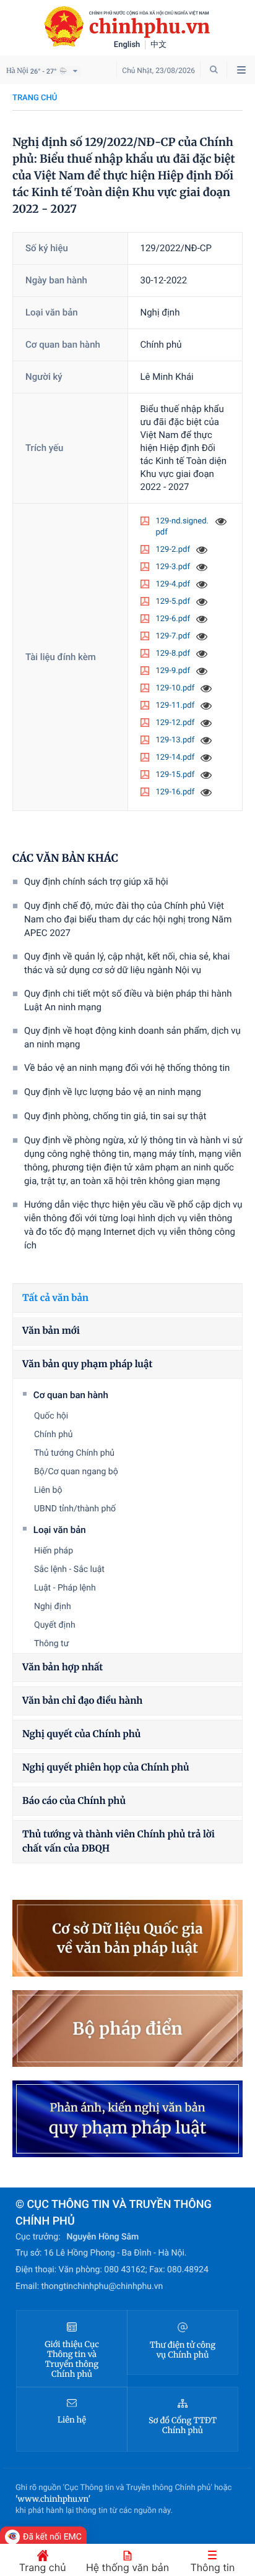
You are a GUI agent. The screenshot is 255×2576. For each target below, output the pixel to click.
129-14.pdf (175, 758)
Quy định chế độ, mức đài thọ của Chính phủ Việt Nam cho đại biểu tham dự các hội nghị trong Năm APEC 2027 (128, 919)
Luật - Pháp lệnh (65, 1588)
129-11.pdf (175, 706)
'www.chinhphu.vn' (53, 2499)
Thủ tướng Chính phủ (74, 1453)
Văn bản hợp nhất (63, 1668)
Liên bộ (48, 1490)
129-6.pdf (173, 619)
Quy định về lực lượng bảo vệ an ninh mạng (113, 1092)
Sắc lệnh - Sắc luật (69, 1569)
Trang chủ (35, 98)
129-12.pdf (175, 723)
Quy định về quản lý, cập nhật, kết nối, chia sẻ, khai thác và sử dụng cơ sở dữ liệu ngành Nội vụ (127, 963)
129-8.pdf (173, 654)
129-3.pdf (173, 567)
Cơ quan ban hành (71, 1395)
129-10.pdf (175, 688)
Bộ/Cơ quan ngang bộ (76, 1472)
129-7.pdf (173, 636)
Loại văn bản (60, 1530)
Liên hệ (72, 2420)
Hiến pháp (54, 1551)
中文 (158, 45)
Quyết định (55, 1625)
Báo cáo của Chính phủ (74, 1801)
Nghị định (53, 1607)
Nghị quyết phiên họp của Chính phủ (106, 1768)
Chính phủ (54, 1435)
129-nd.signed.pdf (182, 527)
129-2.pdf (173, 550)
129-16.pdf (175, 792)
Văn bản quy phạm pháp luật (87, 1364)
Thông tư (51, 1644)
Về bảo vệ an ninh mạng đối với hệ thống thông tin (127, 1068)
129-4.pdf (173, 584)
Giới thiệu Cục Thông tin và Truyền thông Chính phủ (72, 2359)
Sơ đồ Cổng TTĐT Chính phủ (183, 2426)
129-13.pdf (175, 740)
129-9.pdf (173, 671)
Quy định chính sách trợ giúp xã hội (96, 882)
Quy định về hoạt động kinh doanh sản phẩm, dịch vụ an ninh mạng (132, 1037)
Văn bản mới (51, 1331)
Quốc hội (51, 1416)
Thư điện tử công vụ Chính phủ (183, 2350)
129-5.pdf (173, 602)
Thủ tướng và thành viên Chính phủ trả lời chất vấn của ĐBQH (119, 1842)
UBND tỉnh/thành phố (75, 1509)
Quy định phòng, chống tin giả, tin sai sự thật (115, 1116)
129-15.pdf (175, 775)
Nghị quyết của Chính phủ (81, 1734)
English (127, 45)
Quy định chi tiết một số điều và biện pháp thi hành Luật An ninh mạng (128, 1000)
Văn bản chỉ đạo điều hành (82, 1701)
